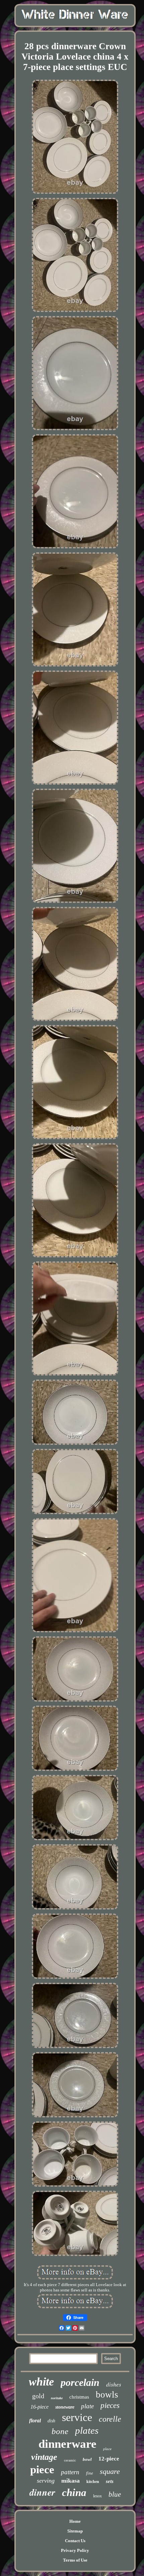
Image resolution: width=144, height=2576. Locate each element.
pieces (110, 2405)
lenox (97, 2496)
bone (60, 2431)
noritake (57, 2398)
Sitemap (75, 2531)
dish (51, 2421)
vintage (44, 2457)
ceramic (70, 2460)
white (41, 2382)
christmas (79, 2397)
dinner (42, 2492)
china (74, 2492)
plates (87, 2430)
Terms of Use (75, 2560)
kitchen (93, 2482)
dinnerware (67, 2444)
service (77, 2417)
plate (87, 2406)
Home (75, 2521)
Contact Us (75, 2541)
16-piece (40, 2407)
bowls (107, 2395)
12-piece (109, 2459)
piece (42, 2470)
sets (110, 2481)
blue (115, 2494)
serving (46, 2481)
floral (35, 2421)
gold (38, 2396)
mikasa (70, 2481)
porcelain (80, 2382)
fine (90, 2473)
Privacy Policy (75, 2550)
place (107, 2449)
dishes (114, 2384)
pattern (70, 2472)
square (110, 2471)
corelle (110, 2419)
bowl (87, 2459)
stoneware (65, 2407)
